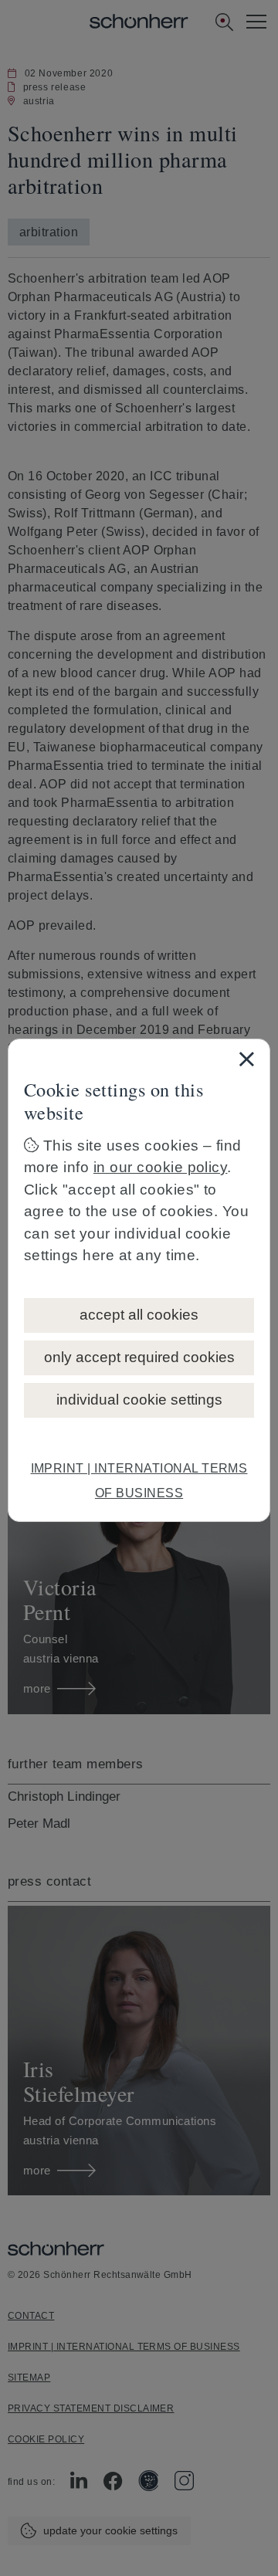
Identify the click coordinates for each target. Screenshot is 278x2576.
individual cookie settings (139, 1400)
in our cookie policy (161, 1167)
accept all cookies (139, 1315)
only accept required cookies (139, 1357)
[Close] (246, 1059)
